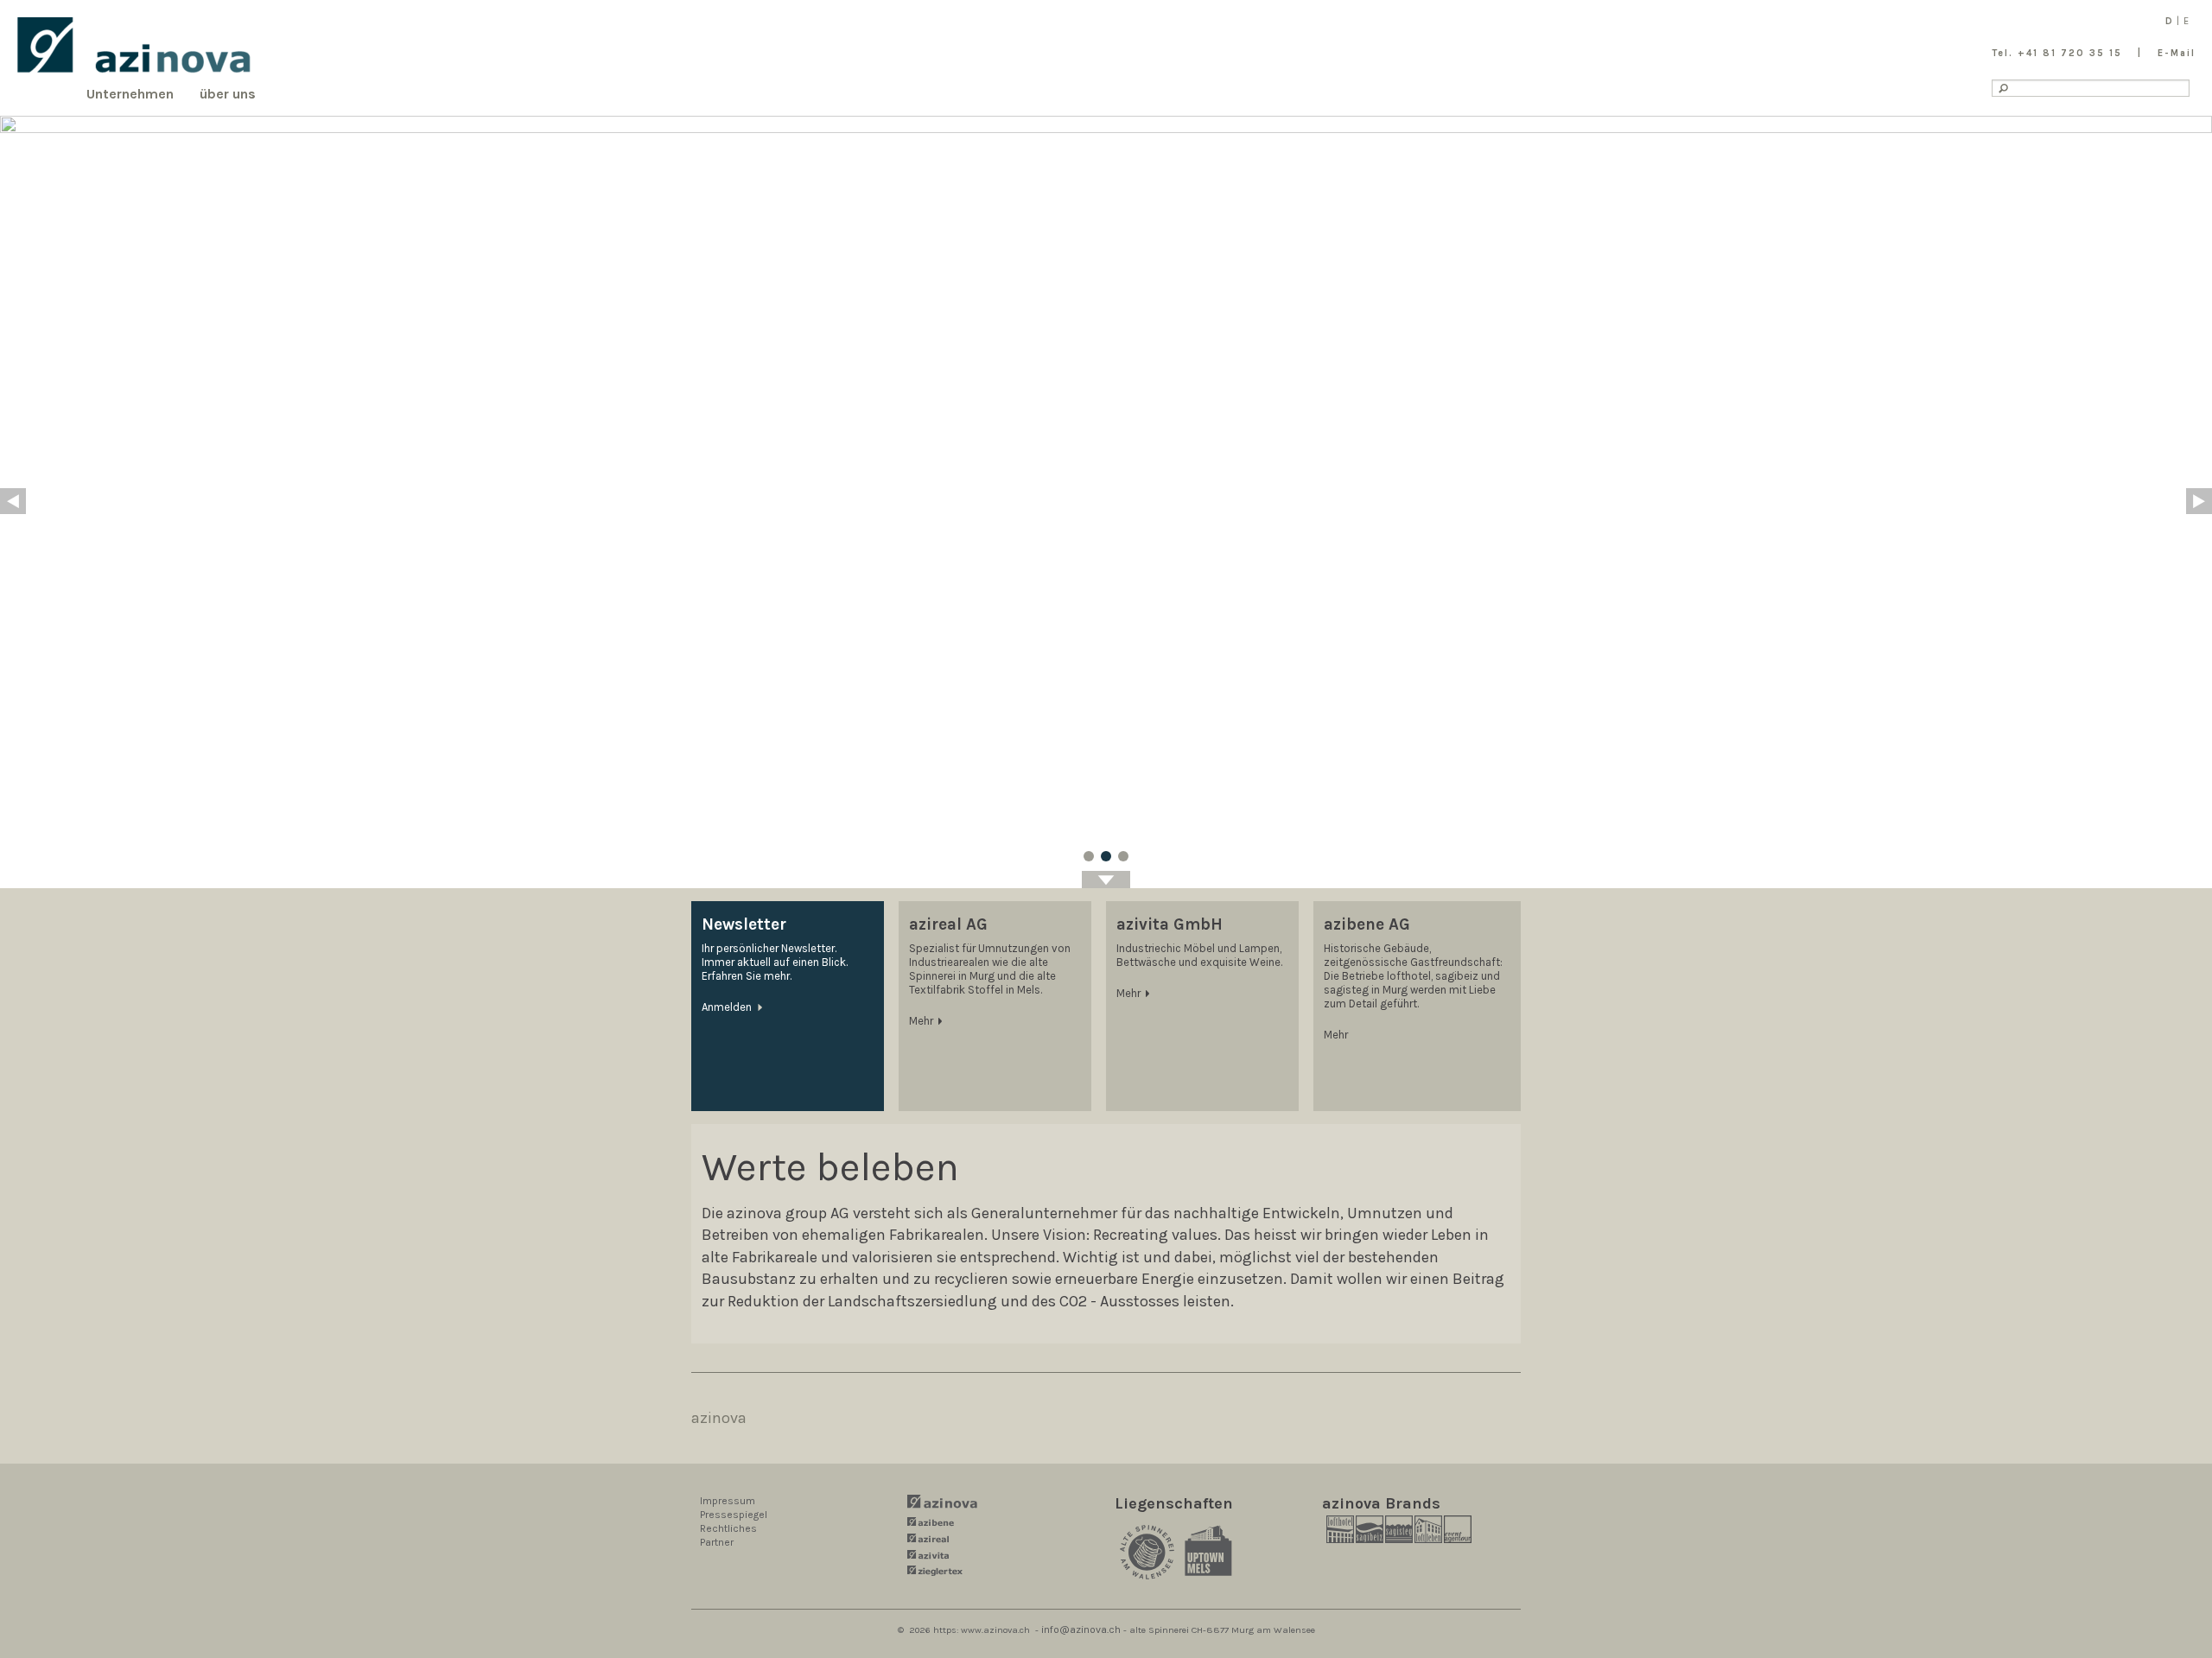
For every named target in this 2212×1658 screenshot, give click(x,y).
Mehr (921, 1021)
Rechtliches (728, 1528)
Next (2199, 501)
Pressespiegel (734, 1515)
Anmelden (727, 1007)
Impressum (728, 1501)
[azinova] (134, 45)
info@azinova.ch (1081, 1629)
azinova (719, 1418)
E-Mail (2177, 53)
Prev (13, 501)
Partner (717, 1542)
